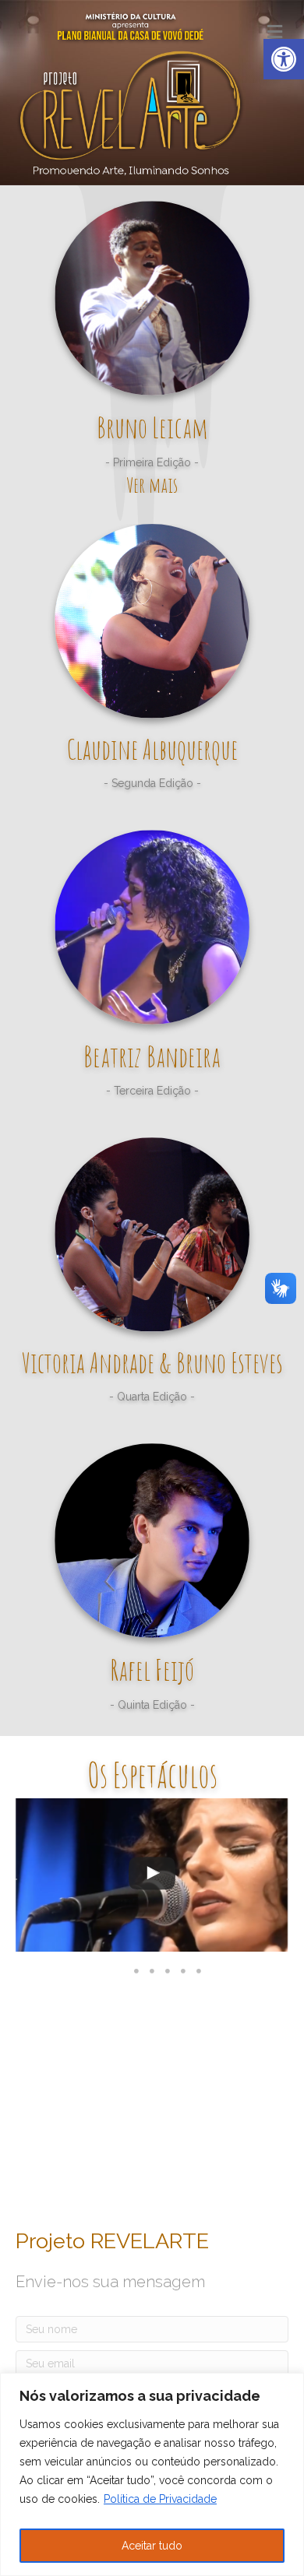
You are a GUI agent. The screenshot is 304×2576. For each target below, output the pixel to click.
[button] (16, 1879)
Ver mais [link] (152, 485)
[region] (152, 2474)
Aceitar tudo (152, 2546)
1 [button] (136, 1971)
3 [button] (168, 1971)
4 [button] (183, 1971)
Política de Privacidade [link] (160, 2499)
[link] (284, 59)
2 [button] (152, 1971)
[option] (152, 1879)
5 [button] (199, 1971)
